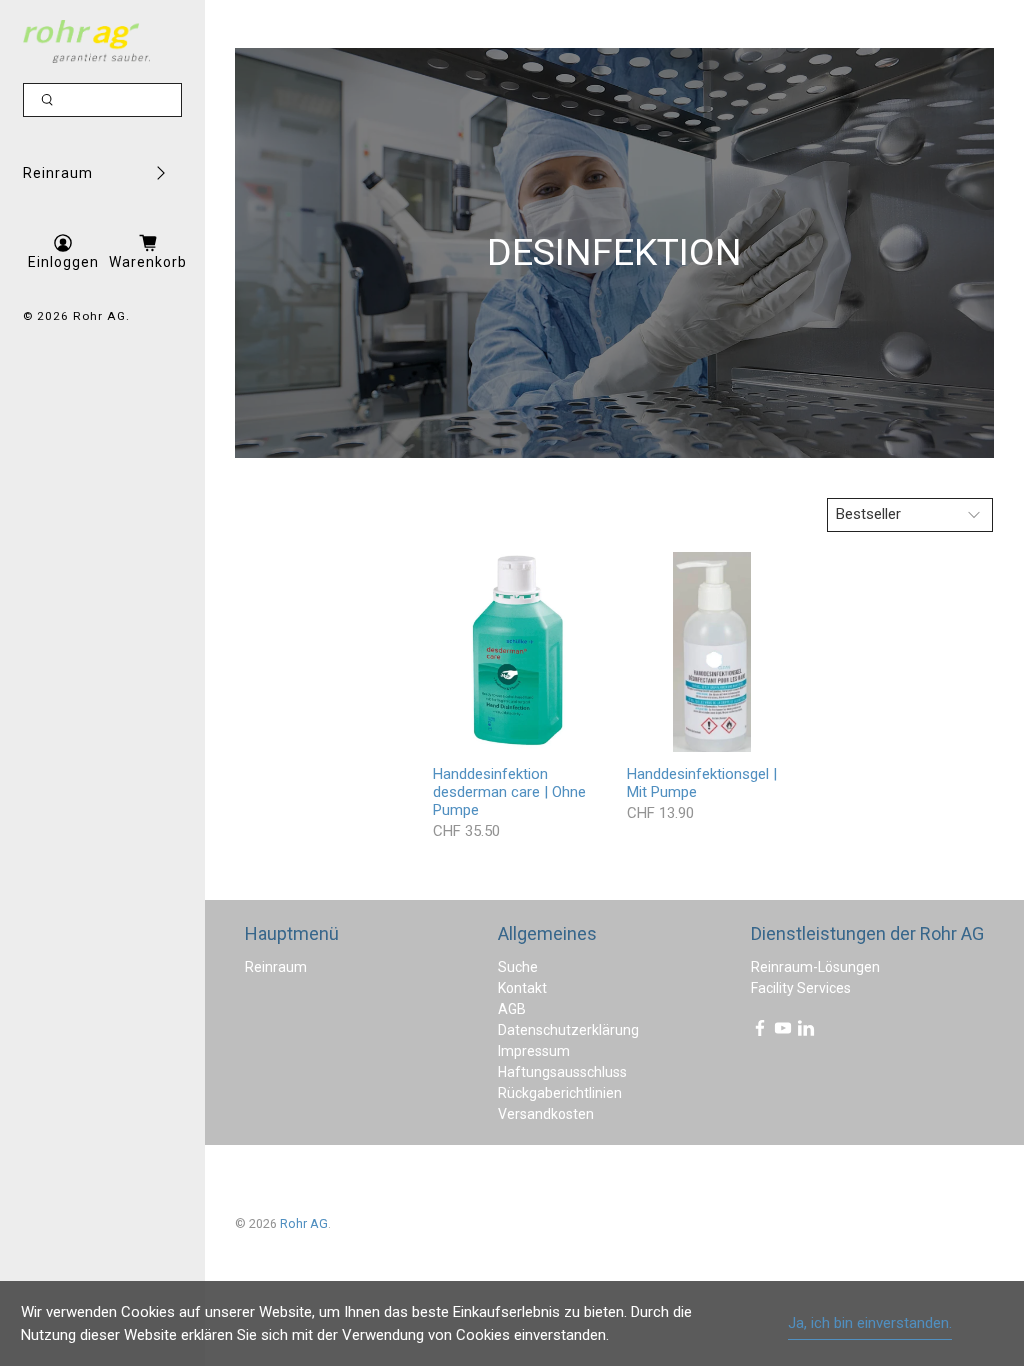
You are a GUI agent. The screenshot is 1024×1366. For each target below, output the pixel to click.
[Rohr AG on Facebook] (760, 1032)
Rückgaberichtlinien (560, 1093)
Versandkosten (546, 1114)
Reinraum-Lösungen (815, 967)
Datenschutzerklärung (568, 1030)
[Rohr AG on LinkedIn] (806, 1032)
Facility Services (801, 988)
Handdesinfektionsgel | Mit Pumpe (702, 783)
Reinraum (58, 173)
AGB (512, 1009)
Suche (518, 967)
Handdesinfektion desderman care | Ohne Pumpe (509, 792)
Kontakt (522, 988)
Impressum (534, 1051)
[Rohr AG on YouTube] (783, 1032)
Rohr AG (99, 316)
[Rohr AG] (87, 41)
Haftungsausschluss (562, 1072)
